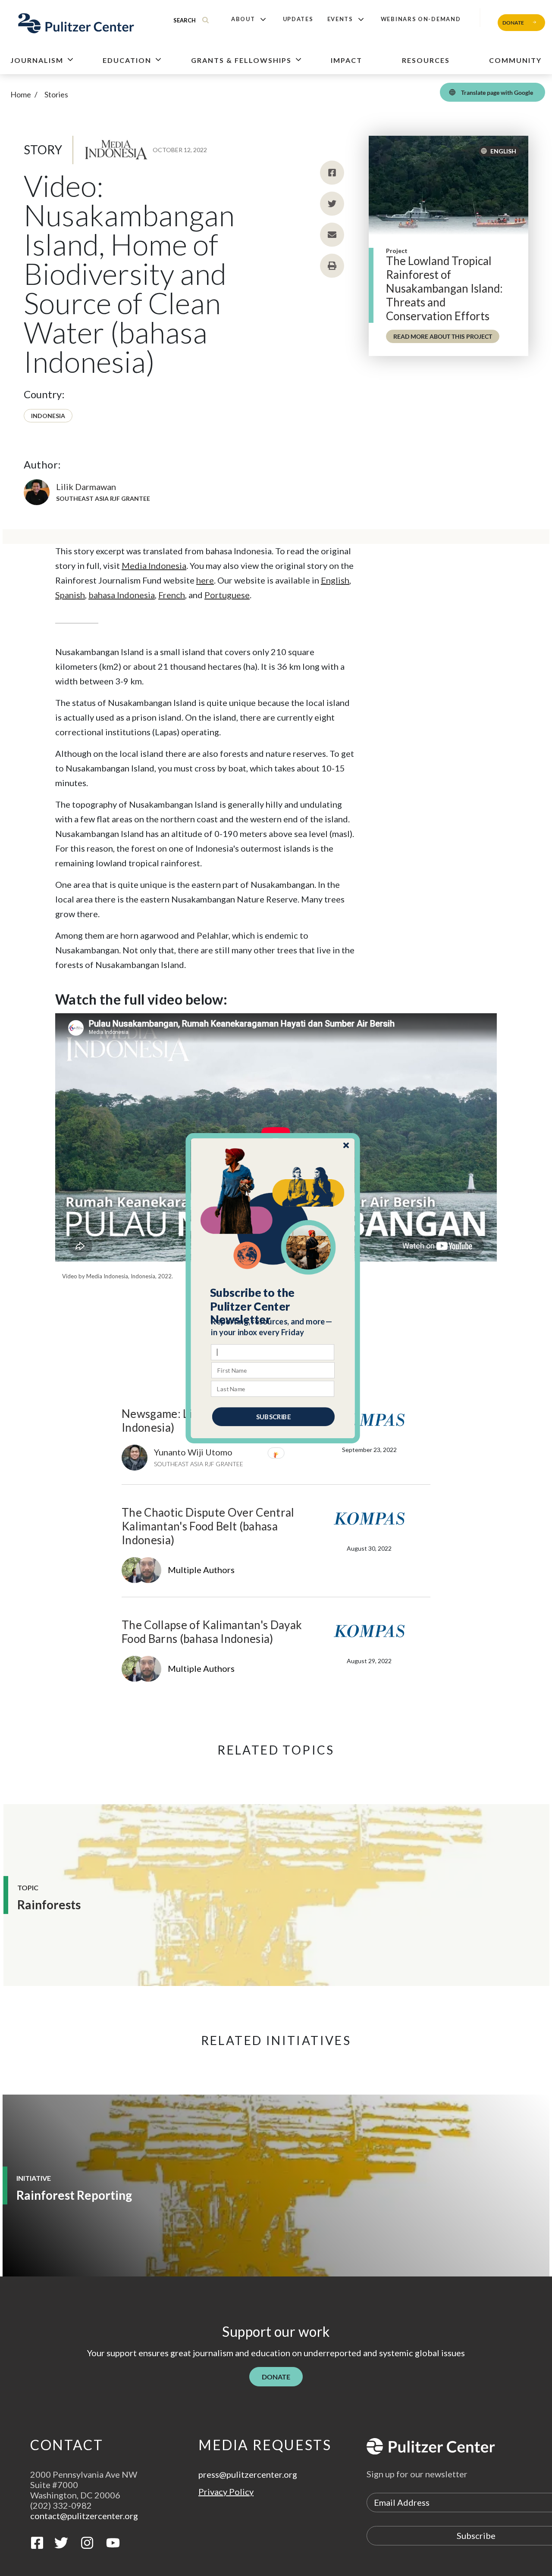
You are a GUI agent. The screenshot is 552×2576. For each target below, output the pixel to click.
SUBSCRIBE (273, 1416)
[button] (273, 1306)
